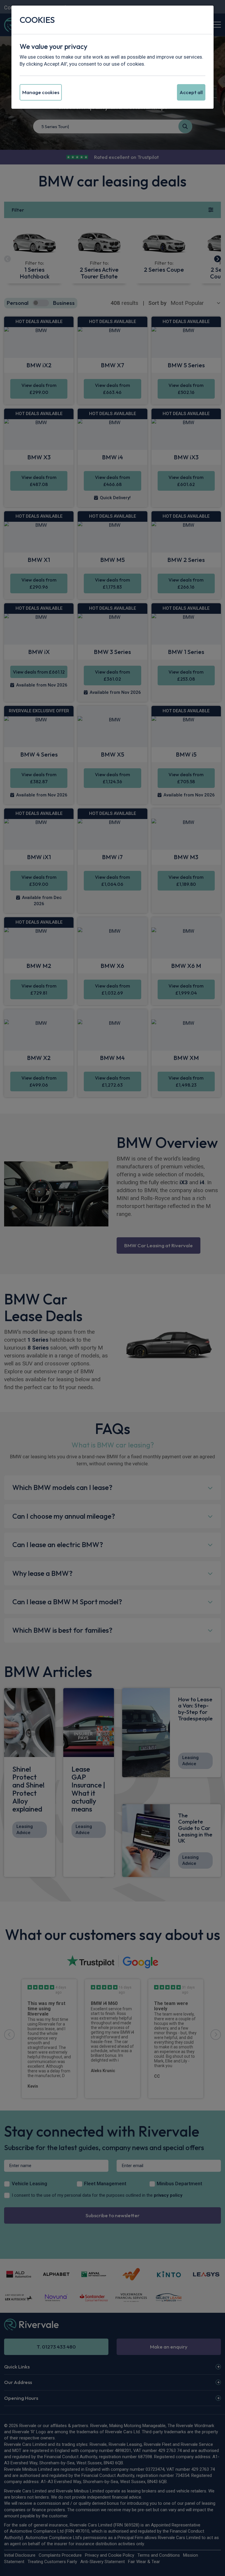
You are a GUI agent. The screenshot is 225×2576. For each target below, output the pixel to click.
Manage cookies (41, 92)
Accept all (191, 92)
